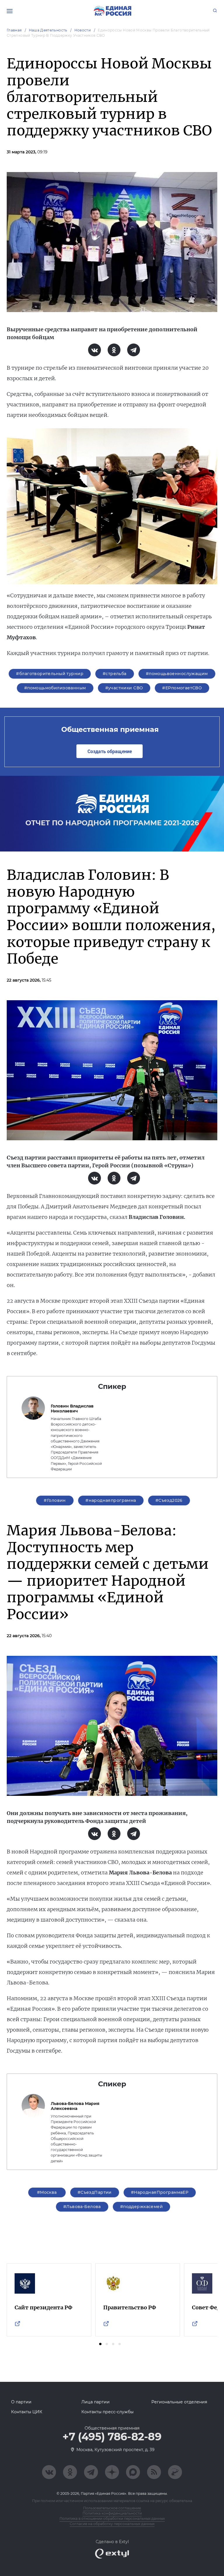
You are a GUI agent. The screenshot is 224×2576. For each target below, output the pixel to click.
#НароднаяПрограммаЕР (160, 2192)
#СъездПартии (95, 2192)
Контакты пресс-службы (107, 2412)
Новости (83, 30)
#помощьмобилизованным (55, 688)
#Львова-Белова (82, 2207)
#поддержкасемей (141, 2207)
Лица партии (96, 2402)
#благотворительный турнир (50, 674)
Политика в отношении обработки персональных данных (112, 2519)
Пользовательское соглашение (112, 2508)
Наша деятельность (48, 30)
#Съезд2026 (169, 1500)
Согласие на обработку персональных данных (112, 2524)
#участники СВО (124, 688)
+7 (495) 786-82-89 (112, 2437)
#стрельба (115, 674)
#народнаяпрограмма (111, 1500)
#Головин (55, 1500)
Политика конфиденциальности (112, 2513)
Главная (14, 30)
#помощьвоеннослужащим (177, 674)
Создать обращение (110, 751)
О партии (21, 2402)
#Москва (47, 2192)
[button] (100, 2344)
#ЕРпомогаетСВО (182, 688)
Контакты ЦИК (27, 2412)
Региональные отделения (179, 2402)
